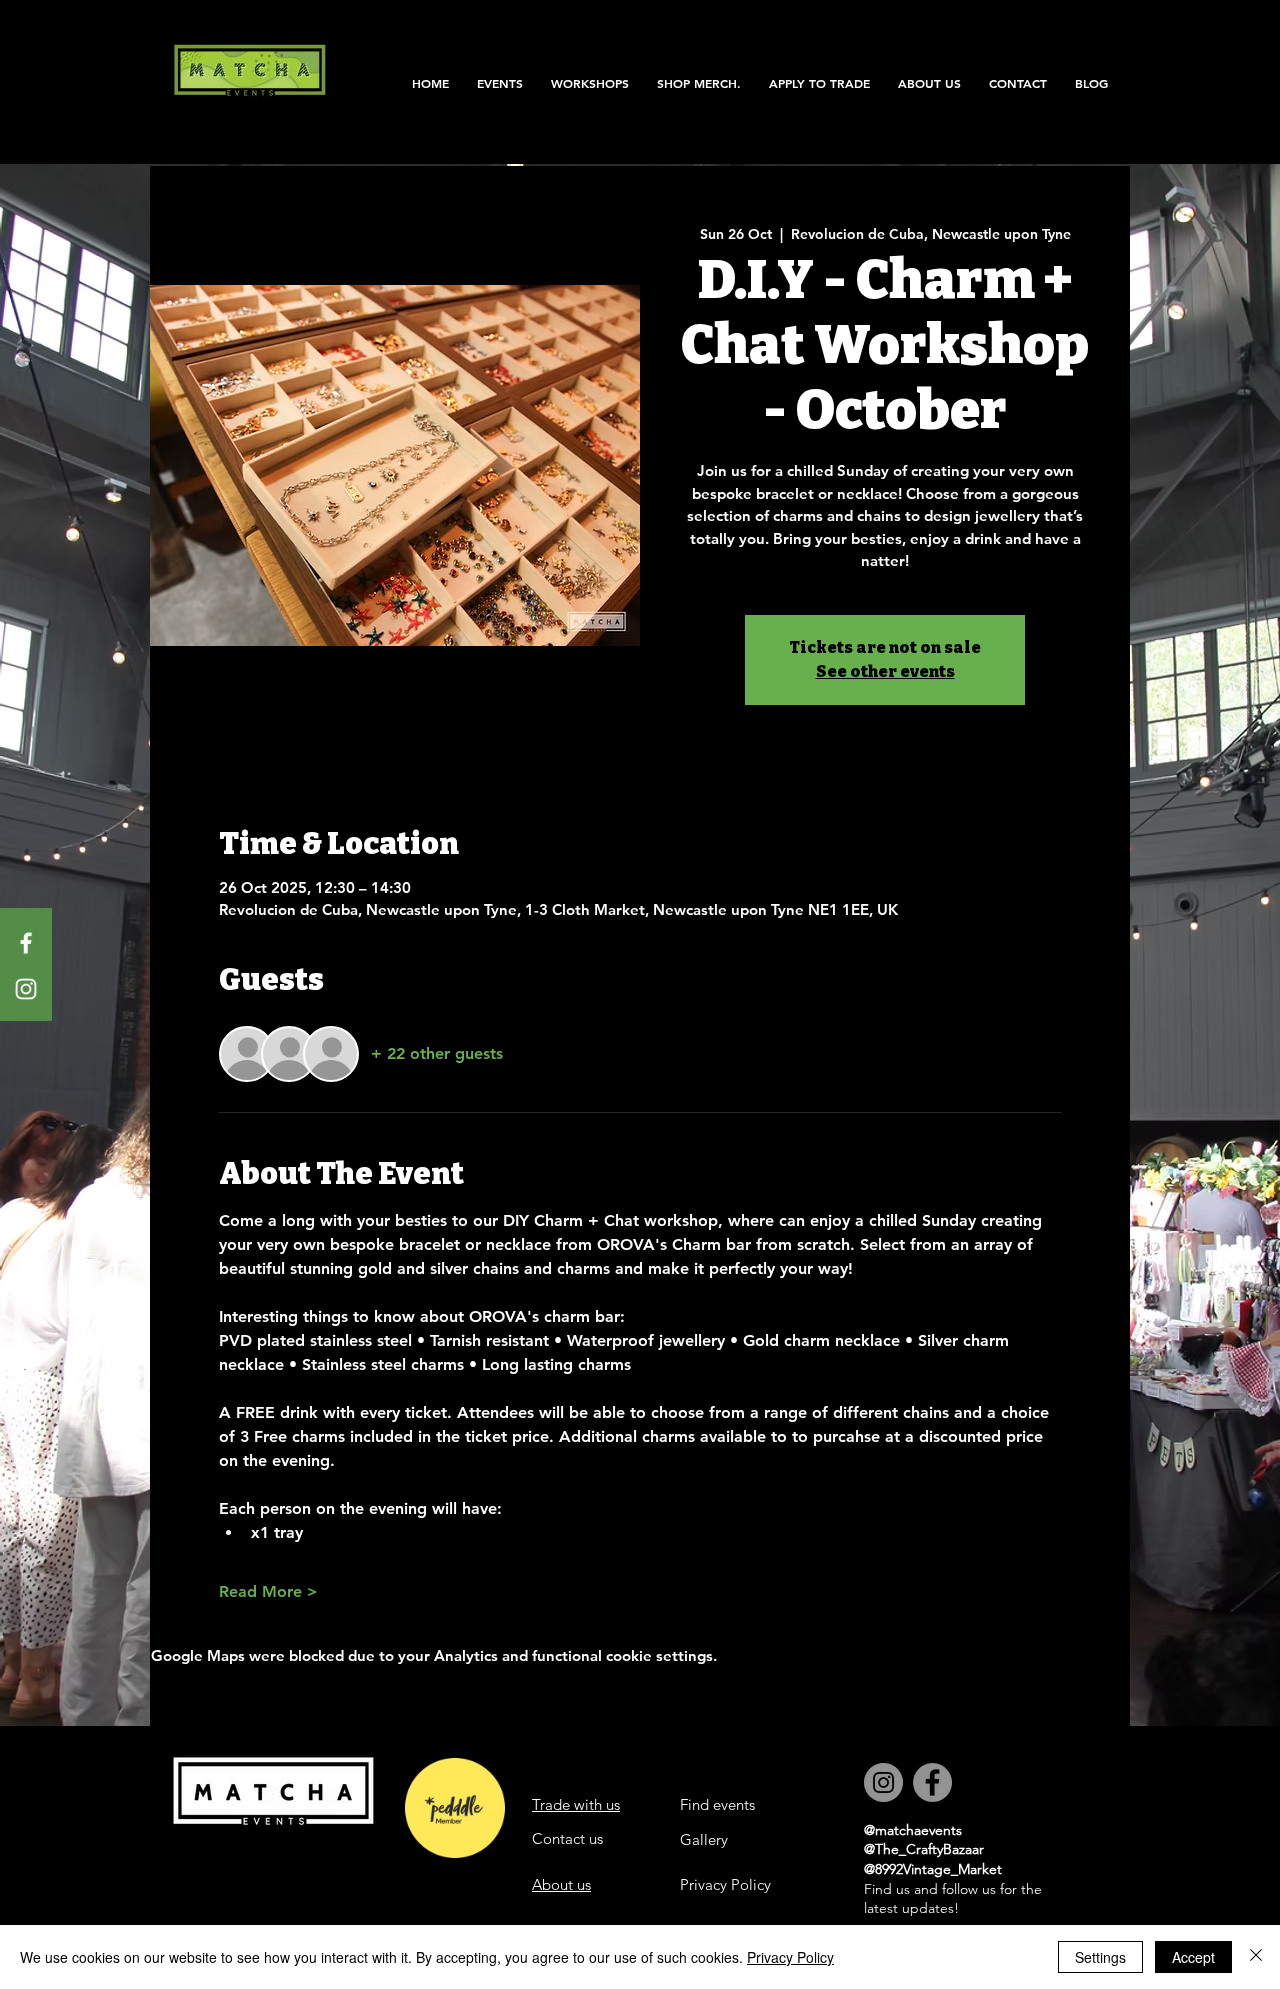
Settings (1100, 1957)
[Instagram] (26, 989)
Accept (1193, 1957)
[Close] (1256, 1957)
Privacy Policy (790, 1957)
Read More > (268, 1591)
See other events (885, 671)
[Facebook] (26, 943)
